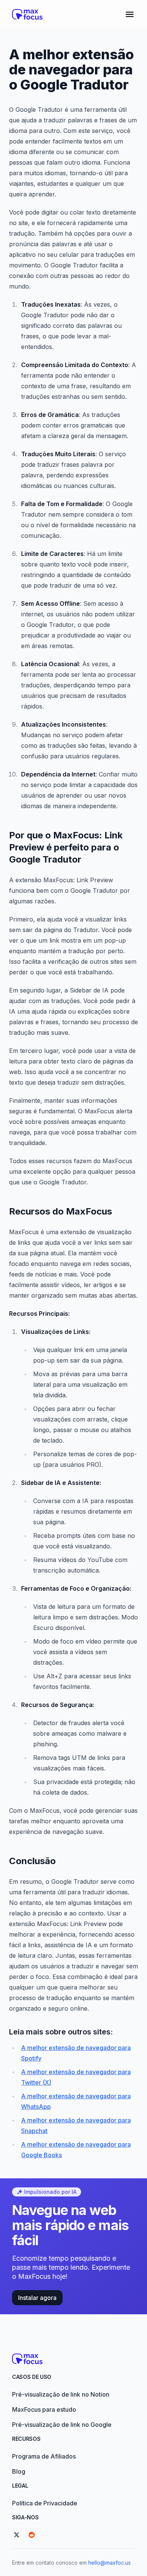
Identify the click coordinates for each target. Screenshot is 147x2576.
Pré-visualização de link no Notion (61, 2394)
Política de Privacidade (45, 2503)
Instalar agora (37, 2298)
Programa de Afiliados (44, 2456)
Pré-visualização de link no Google (62, 2425)
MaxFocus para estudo (44, 2409)
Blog (19, 2471)
